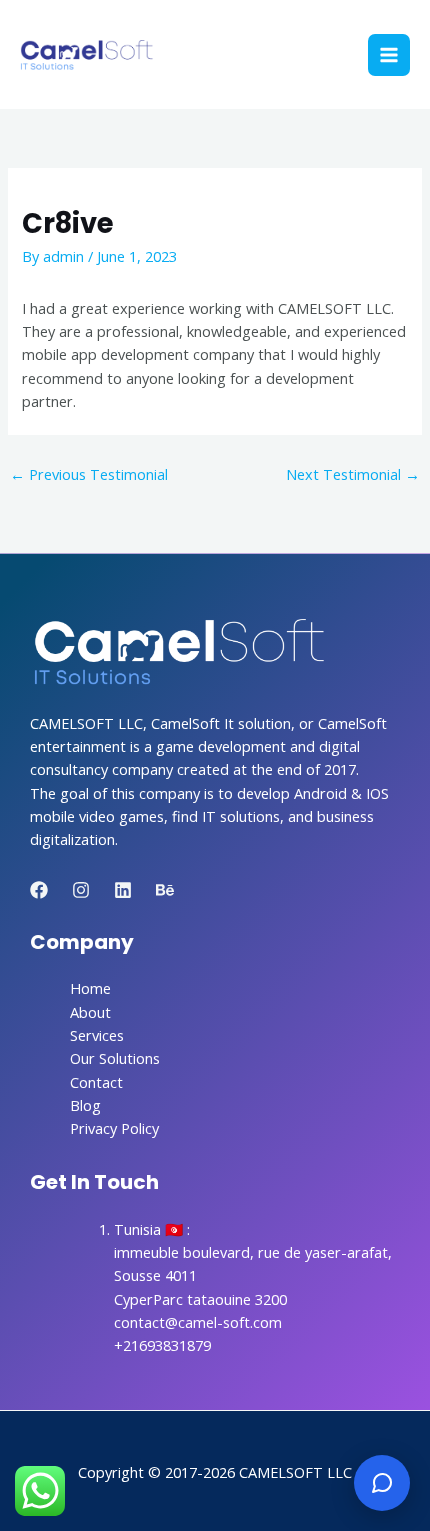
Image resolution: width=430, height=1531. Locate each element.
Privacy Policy (114, 1128)
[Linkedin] (123, 890)
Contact (96, 1082)
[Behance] (165, 890)
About (90, 1012)
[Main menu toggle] (389, 55)
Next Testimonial (353, 474)
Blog (85, 1105)
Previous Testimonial (89, 474)
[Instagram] (81, 890)
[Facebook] (39, 890)
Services (97, 1035)
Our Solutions (115, 1058)
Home (90, 988)
